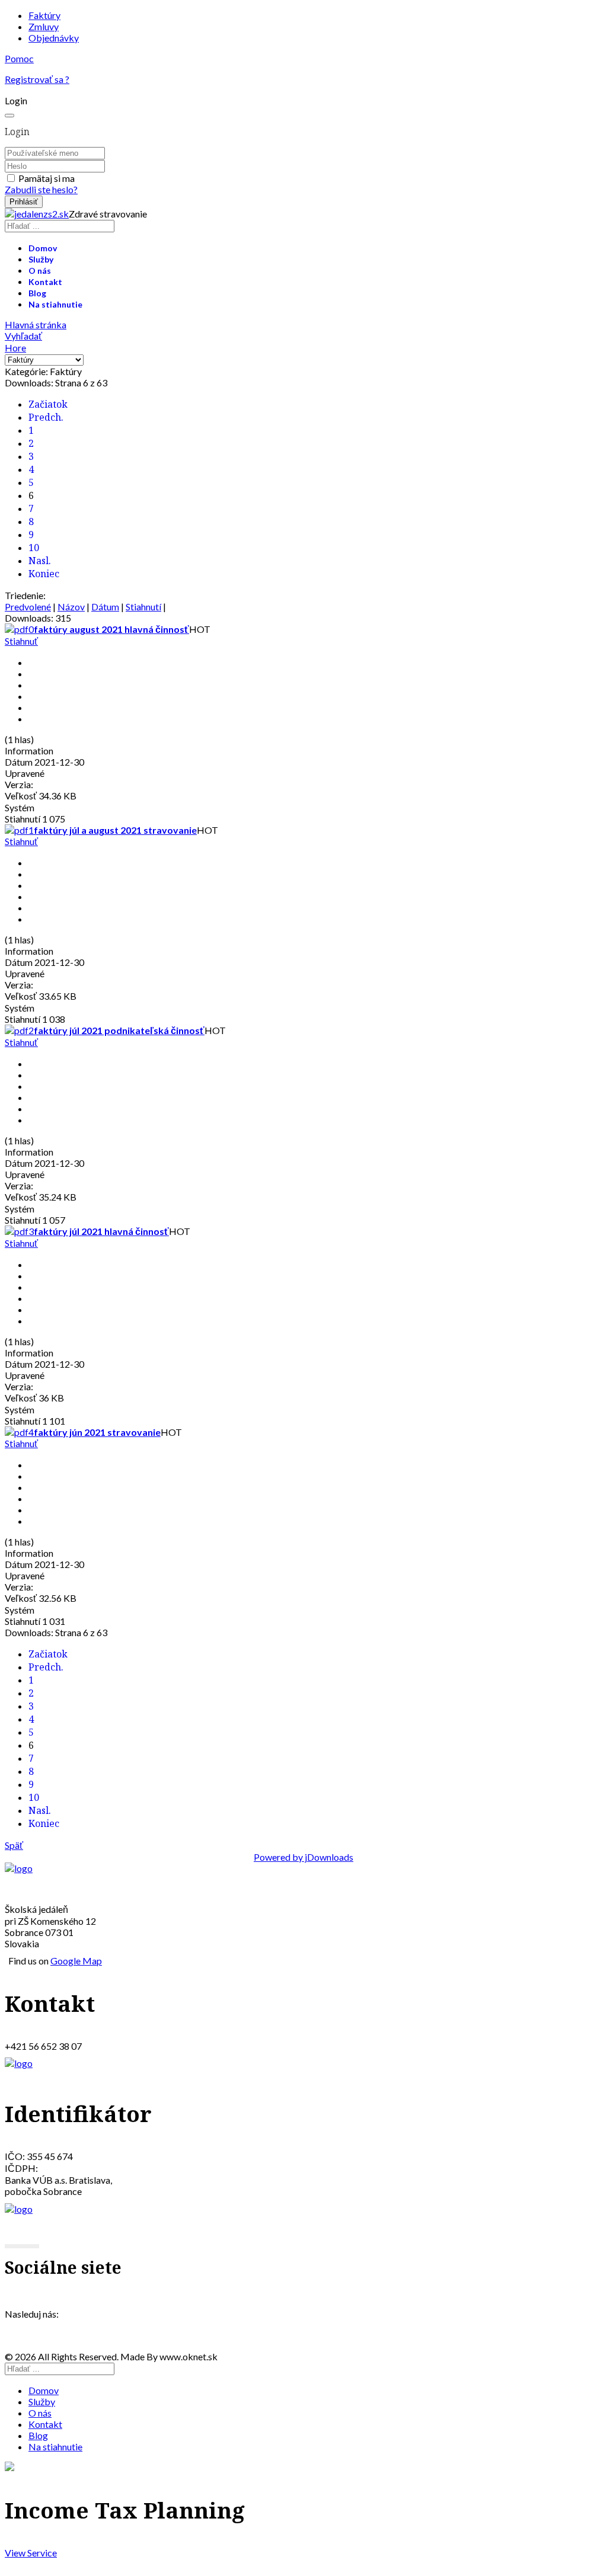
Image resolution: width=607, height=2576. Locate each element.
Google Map (76, 1961)
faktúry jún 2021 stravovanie (97, 1432)
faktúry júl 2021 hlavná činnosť (101, 1231)
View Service (31, 2553)
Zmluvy (44, 26)
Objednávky (54, 38)
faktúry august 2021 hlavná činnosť (111, 629)
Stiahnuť (21, 641)
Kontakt (45, 282)
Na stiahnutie (55, 304)
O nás (40, 271)
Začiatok (48, 404)
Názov (71, 607)
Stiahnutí (143, 607)
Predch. (46, 417)
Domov (43, 248)
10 (34, 548)
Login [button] (16, 100)
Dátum (105, 607)
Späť (14, 1845)
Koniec (44, 574)
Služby (41, 259)
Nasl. (40, 561)
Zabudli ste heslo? (41, 189)
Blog (37, 293)
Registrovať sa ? (37, 79)
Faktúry (44, 15)
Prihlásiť (24, 202)
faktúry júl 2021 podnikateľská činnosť (119, 1030)
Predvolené (28, 607)
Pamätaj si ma (47, 178)
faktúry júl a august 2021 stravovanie (115, 830)
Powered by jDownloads (303, 1857)
